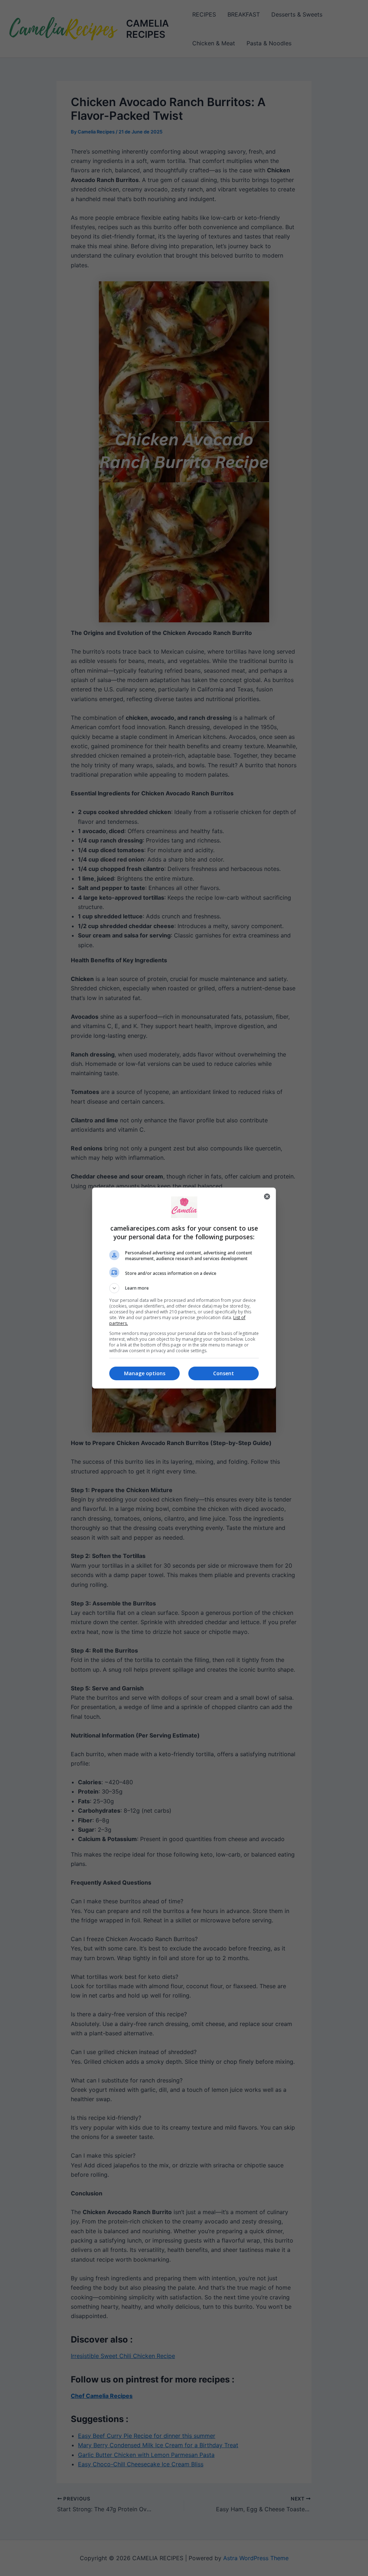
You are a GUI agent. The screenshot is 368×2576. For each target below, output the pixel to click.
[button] (184, 1288)
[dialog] (184, 1288)
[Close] (267, 1196)
